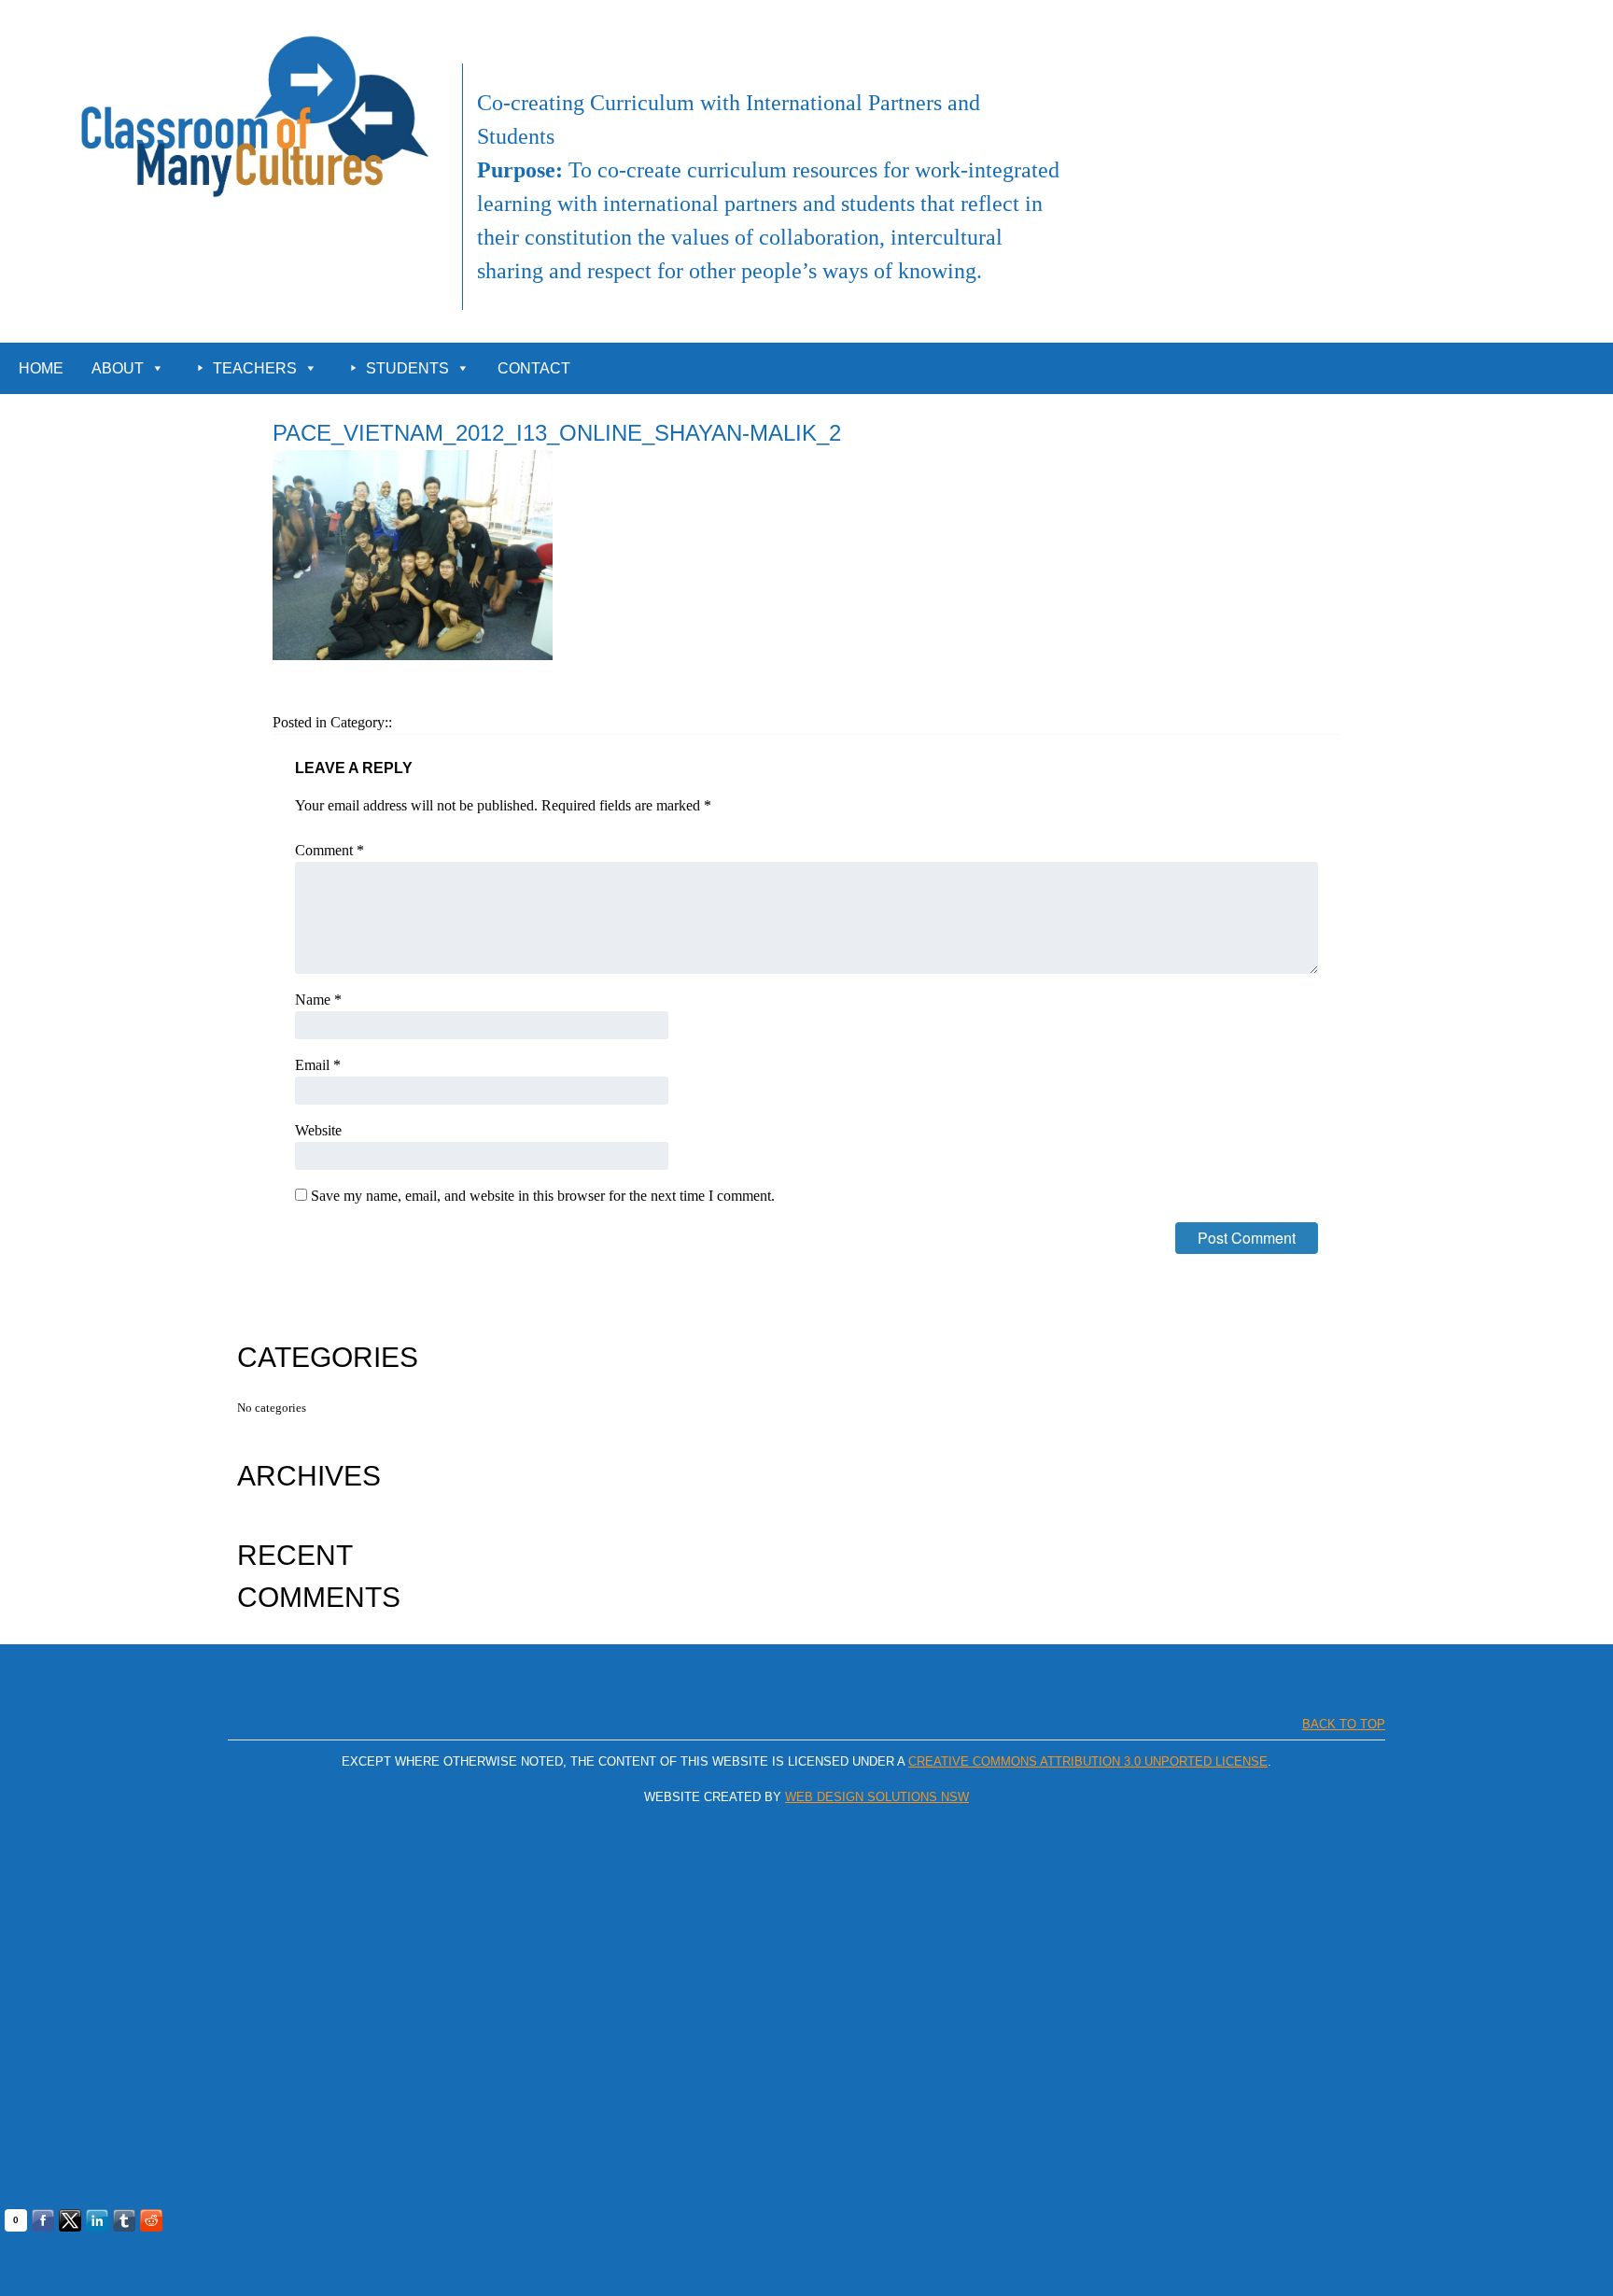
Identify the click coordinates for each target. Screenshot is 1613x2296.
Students (407, 368)
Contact (534, 368)
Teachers (255, 368)
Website (318, 1130)
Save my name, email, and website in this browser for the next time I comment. (543, 1196)
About (118, 368)
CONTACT (1569, 21)
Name (318, 1000)
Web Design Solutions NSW (877, 1797)
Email (318, 1065)
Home (41, 368)
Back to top (1344, 1724)
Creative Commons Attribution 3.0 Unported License (1088, 1761)
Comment (330, 850)
